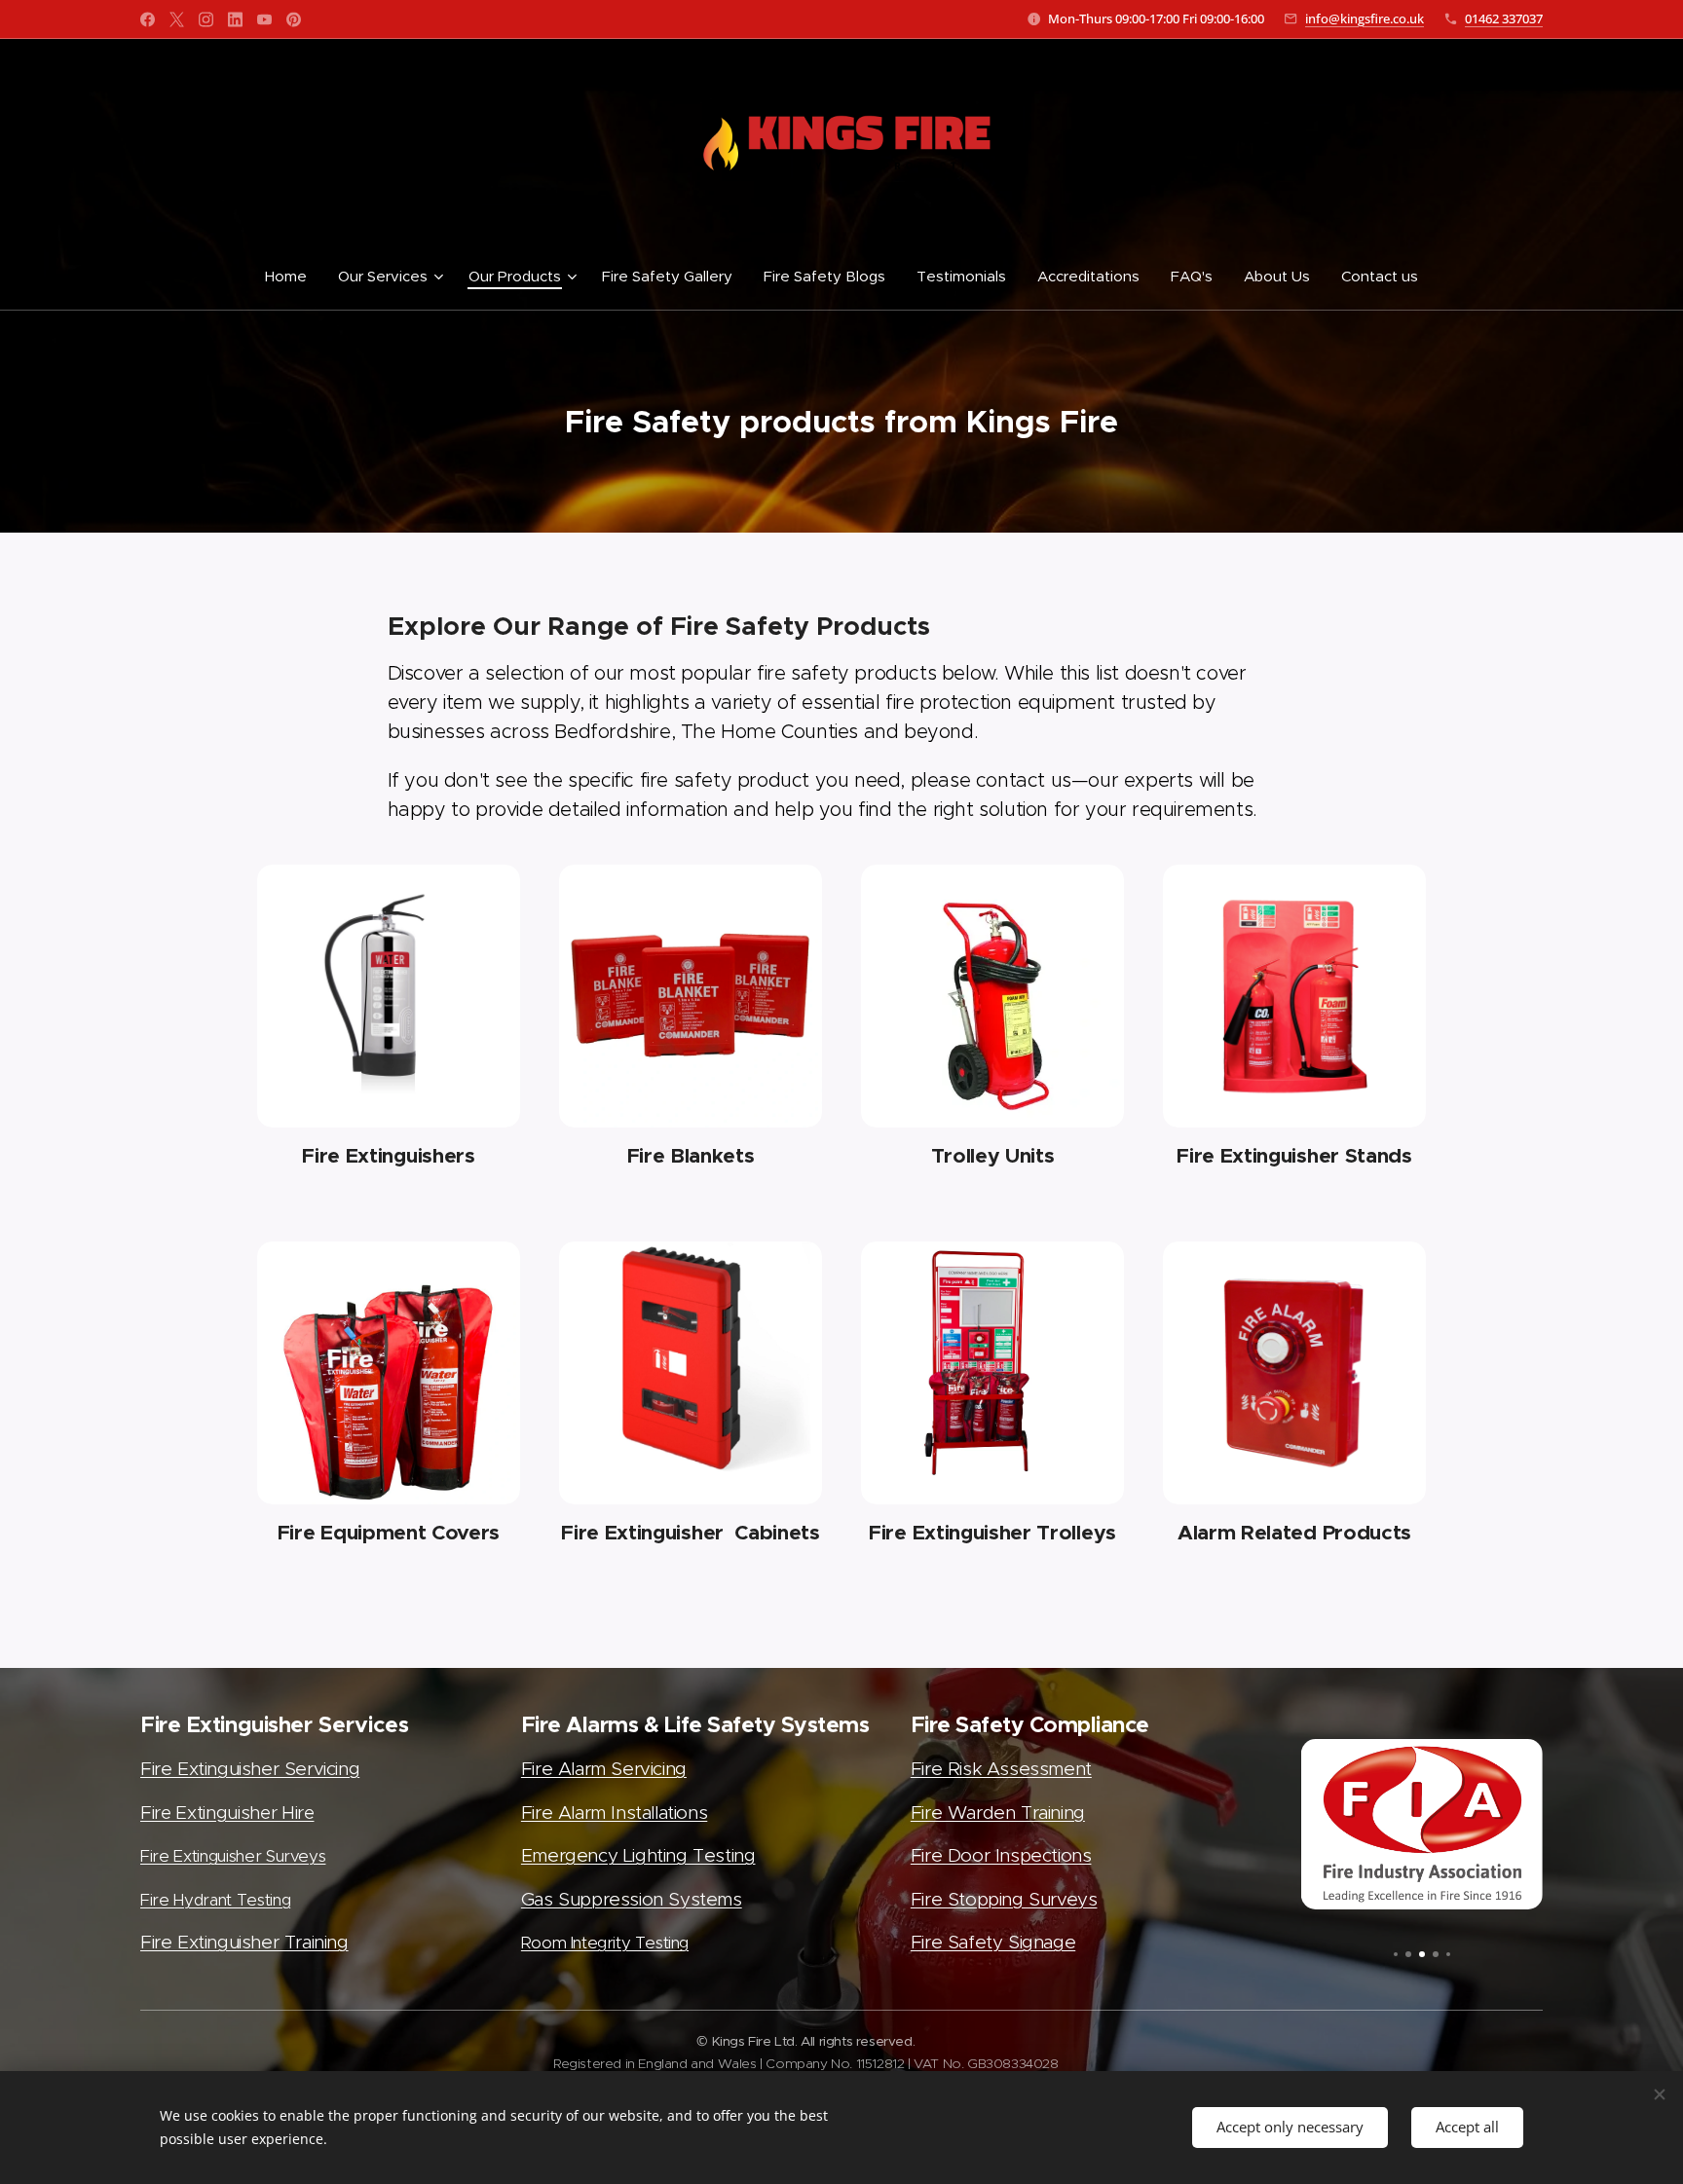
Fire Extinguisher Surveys (233, 1856)
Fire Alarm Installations (614, 1813)
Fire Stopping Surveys (1004, 1899)
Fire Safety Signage (993, 1942)
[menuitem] (294, 277)
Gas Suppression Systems (632, 1899)
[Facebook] (148, 19)
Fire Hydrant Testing (215, 1900)
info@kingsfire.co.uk (1365, 19)
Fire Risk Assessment (1001, 1769)
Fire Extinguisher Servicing (250, 1769)
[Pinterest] (294, 19)
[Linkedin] (235, 19)
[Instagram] (206, 19)
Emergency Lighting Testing (638, 1855)
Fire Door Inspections (1001, 1855)
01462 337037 (1504, 19)
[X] (177, 19)
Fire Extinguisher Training (244, 1942)
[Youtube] (264, 19)
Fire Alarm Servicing (604, 1769)
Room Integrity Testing (605, 1943)
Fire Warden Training (998, 1813)
